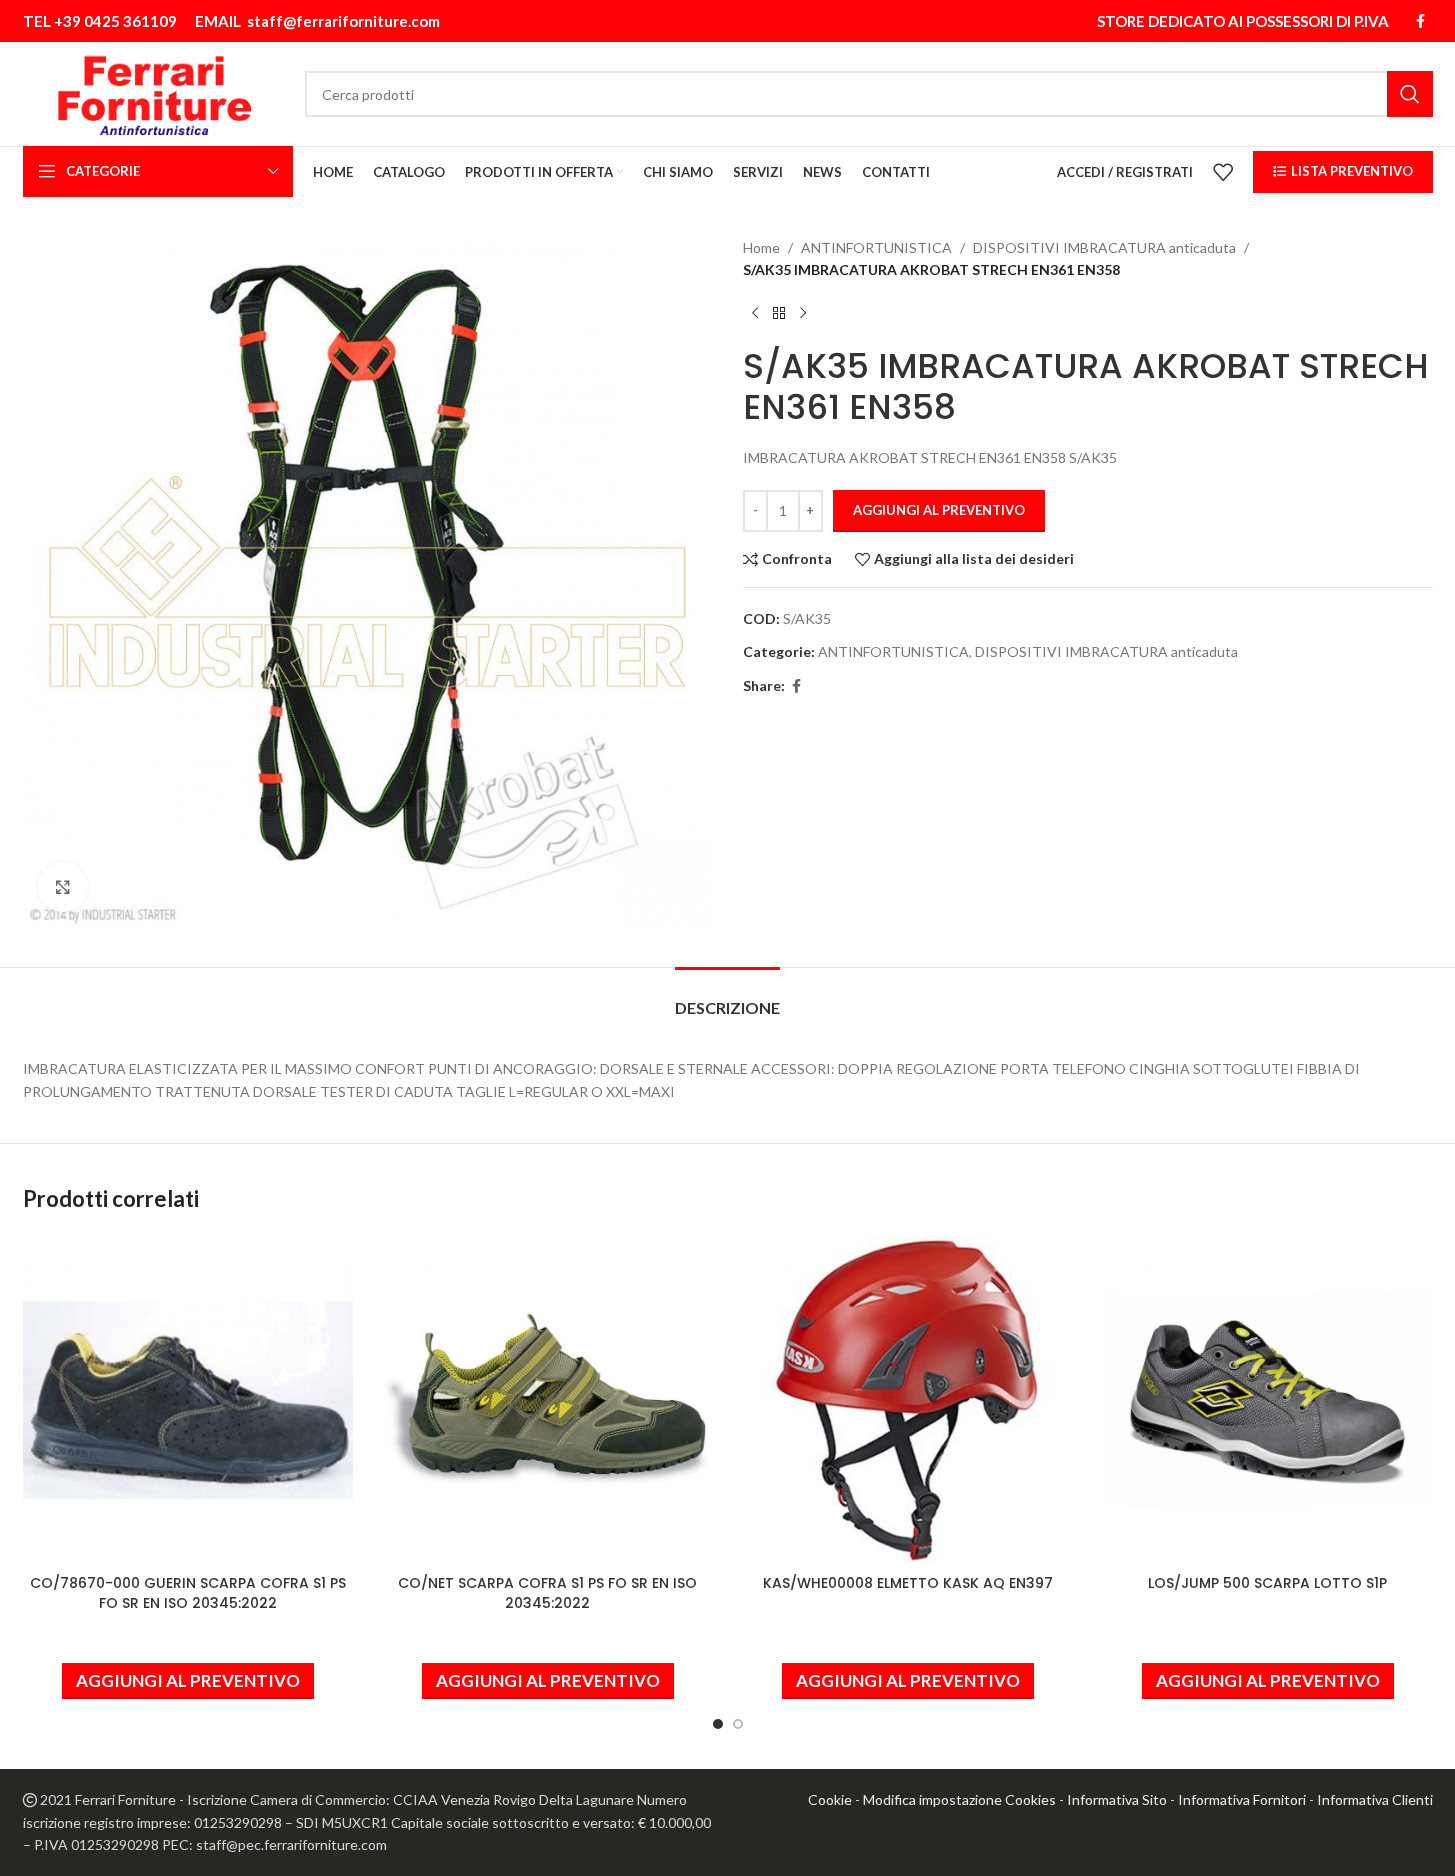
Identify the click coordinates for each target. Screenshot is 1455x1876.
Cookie (830, 1799)
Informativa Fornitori (1242, 1799)
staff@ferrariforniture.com (343, 21)
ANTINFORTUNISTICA (876, 247)
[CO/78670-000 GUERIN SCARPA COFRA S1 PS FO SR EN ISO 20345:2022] (188, 1400)
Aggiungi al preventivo (939, 510)
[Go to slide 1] (718, 1724)
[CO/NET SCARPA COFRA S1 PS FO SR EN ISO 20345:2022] (548, 1400)
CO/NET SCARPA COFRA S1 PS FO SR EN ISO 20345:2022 (547, 1593)
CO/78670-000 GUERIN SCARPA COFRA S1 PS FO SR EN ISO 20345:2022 (188, 1593)
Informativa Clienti (1375, 1799)
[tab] (727, 997)
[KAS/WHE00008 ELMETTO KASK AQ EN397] (908, 1400)
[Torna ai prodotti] (779, 314)
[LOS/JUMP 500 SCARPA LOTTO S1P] (1268, 1400)
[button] (188, 1681)
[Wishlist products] (1223, 172)
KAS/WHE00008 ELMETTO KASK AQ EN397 (908, 1583)
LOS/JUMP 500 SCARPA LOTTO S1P (1267, 1583)
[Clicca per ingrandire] (63, 887)
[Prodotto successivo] (803, 314)
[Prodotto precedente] (755, 314)
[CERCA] (1410, 94)
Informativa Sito (1117, 1799)
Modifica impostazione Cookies (959, 1799)
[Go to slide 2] (738, 1724)
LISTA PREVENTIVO (1352, 171)
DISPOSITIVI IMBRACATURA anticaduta (1104, 247)
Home (761, 247)
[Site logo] (154, 92)
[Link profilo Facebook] (1421, 21)
